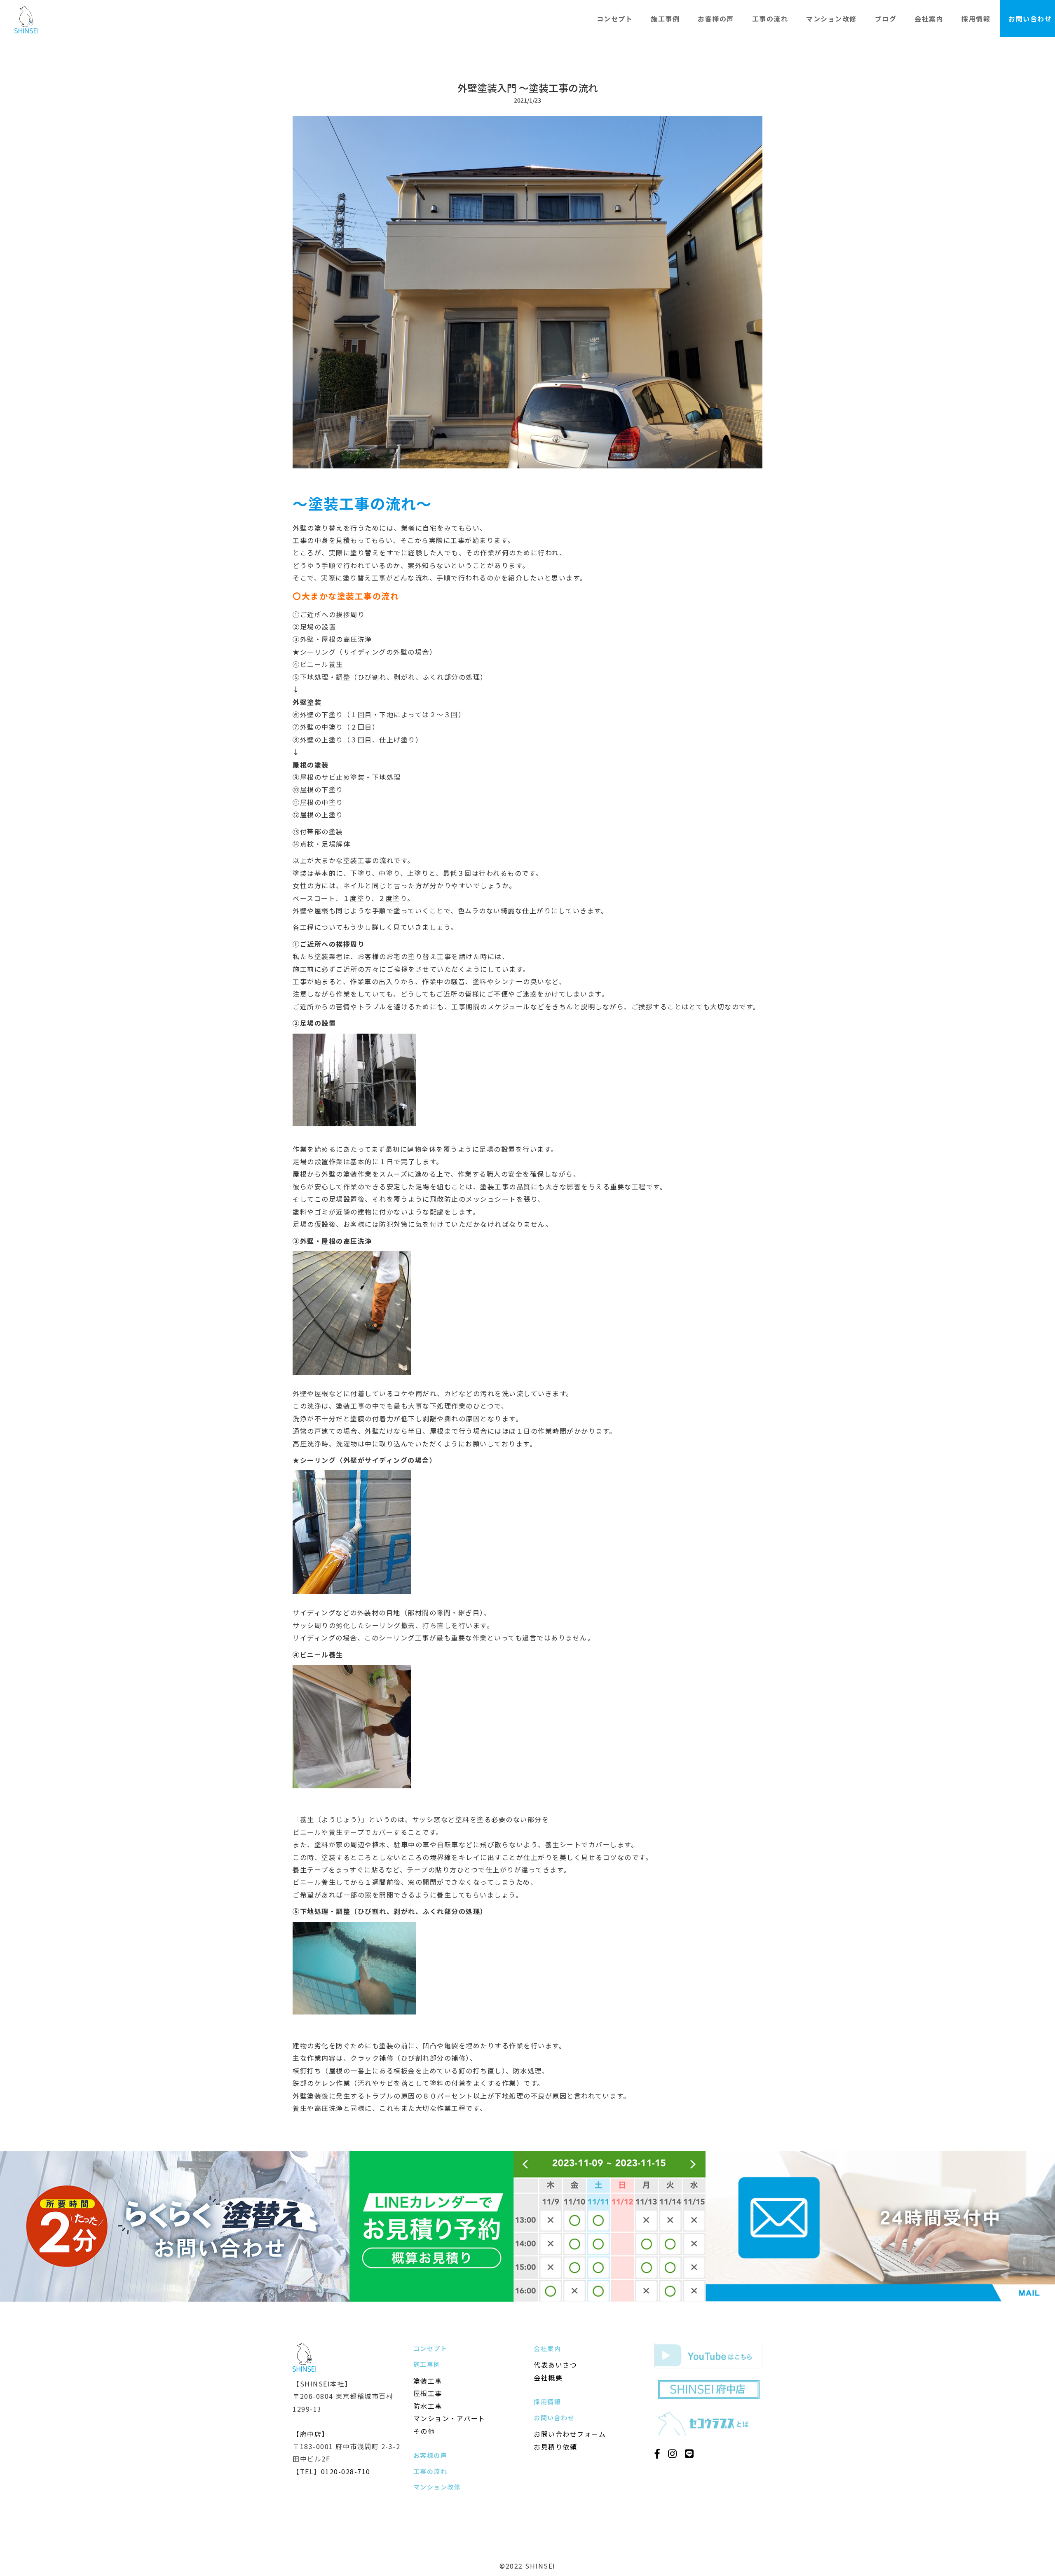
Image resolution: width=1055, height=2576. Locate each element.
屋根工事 (428, 2393)
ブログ (886, 19)
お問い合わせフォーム (570, 2434)
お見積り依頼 (555, 2447)
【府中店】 (311, 2434)
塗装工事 (428, 2381)
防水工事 (428, 2406)
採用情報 (976, 19)
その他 (424, 2431)
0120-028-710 (346, 2471)
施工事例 (665, 19)
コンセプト (615, 19)
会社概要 (548, 2377)
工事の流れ (770, 19)
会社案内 (929, 19)
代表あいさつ (555, 2365)
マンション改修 (831, 19)
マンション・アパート (449, 2418)
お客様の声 (716, 19)
